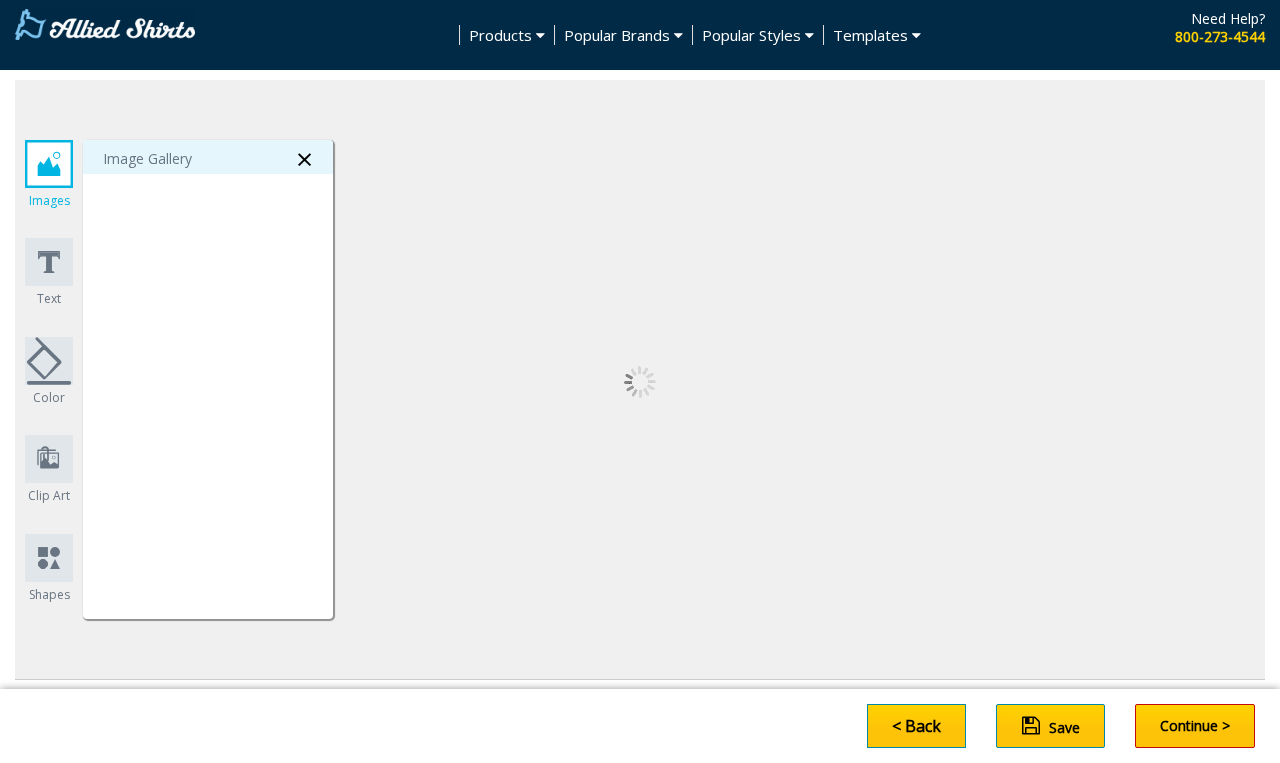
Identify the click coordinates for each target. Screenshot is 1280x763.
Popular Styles (753, 35)
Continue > (1195, 725)
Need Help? (1228, 18)
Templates (872, 35)
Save (1062, 727)
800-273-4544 (1220, 36)
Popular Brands (619, 35)
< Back (916, 726)
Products (502, 35)
